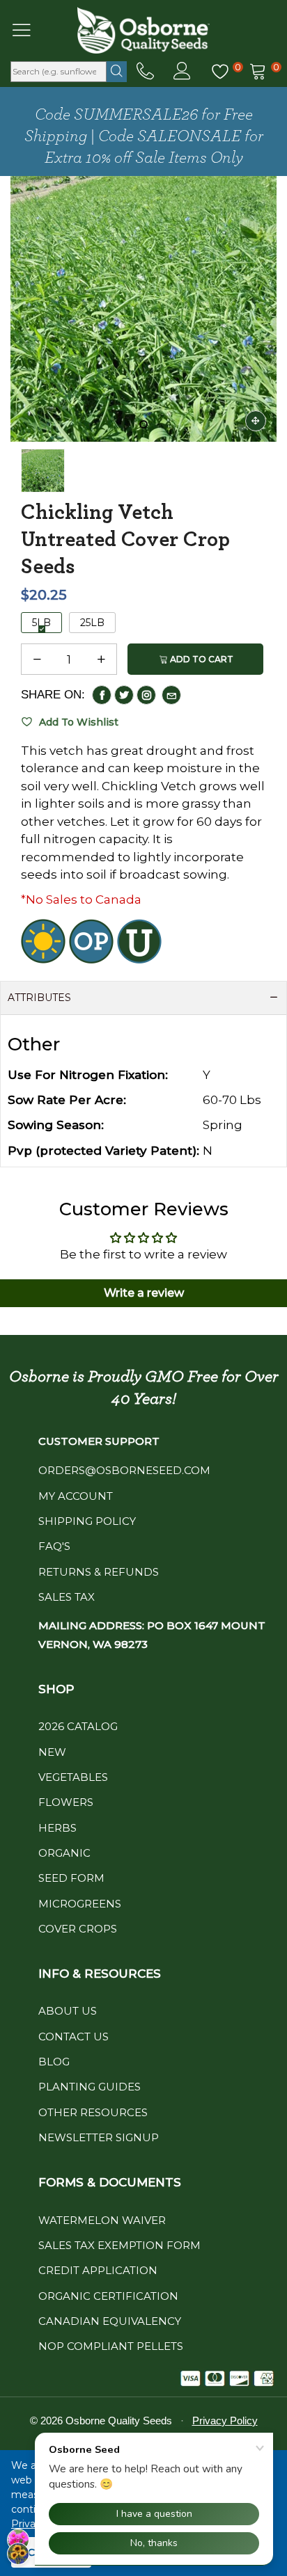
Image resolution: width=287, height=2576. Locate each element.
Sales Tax (67, 1597)
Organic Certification (108, 2296)
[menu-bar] (30, 30)
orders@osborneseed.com (124, 1470)
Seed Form (71, 1878)
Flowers (66, 1802)
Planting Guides (90, 2087)
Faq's (54, 1546)
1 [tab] (143, 424)
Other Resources (93, 2112)
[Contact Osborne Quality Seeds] (145, 72)
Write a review (144, 1293)
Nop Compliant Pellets (111, 2346)
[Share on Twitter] (124, 695)
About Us (68, 2011)
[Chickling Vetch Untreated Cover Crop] (143, 309)
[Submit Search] (117, 72)
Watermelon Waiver (102, 2220)
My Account (76, 1496)
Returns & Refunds (99, 1572)
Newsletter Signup (99, 2137)
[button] (37, 659)
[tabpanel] (143, 309)
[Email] (171, 695)
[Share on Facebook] (102, 695)
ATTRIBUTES (39, 998)
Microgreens (80, 1904)
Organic (64, 1853)
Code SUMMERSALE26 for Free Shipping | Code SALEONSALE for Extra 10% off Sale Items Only (144, 136)
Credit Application (98, 2270)
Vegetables (73, 1777)
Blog (54, 2062)
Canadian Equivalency (110, 2321)
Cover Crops (78, 1929)
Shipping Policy (87, 1521)
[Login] (182, 72)
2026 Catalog (78, 1726)
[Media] (256, 421)
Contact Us (73, 2037)
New (52, 1752)
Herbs (57, 1828)
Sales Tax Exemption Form (119, 2245)
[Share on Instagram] (146, 695)
